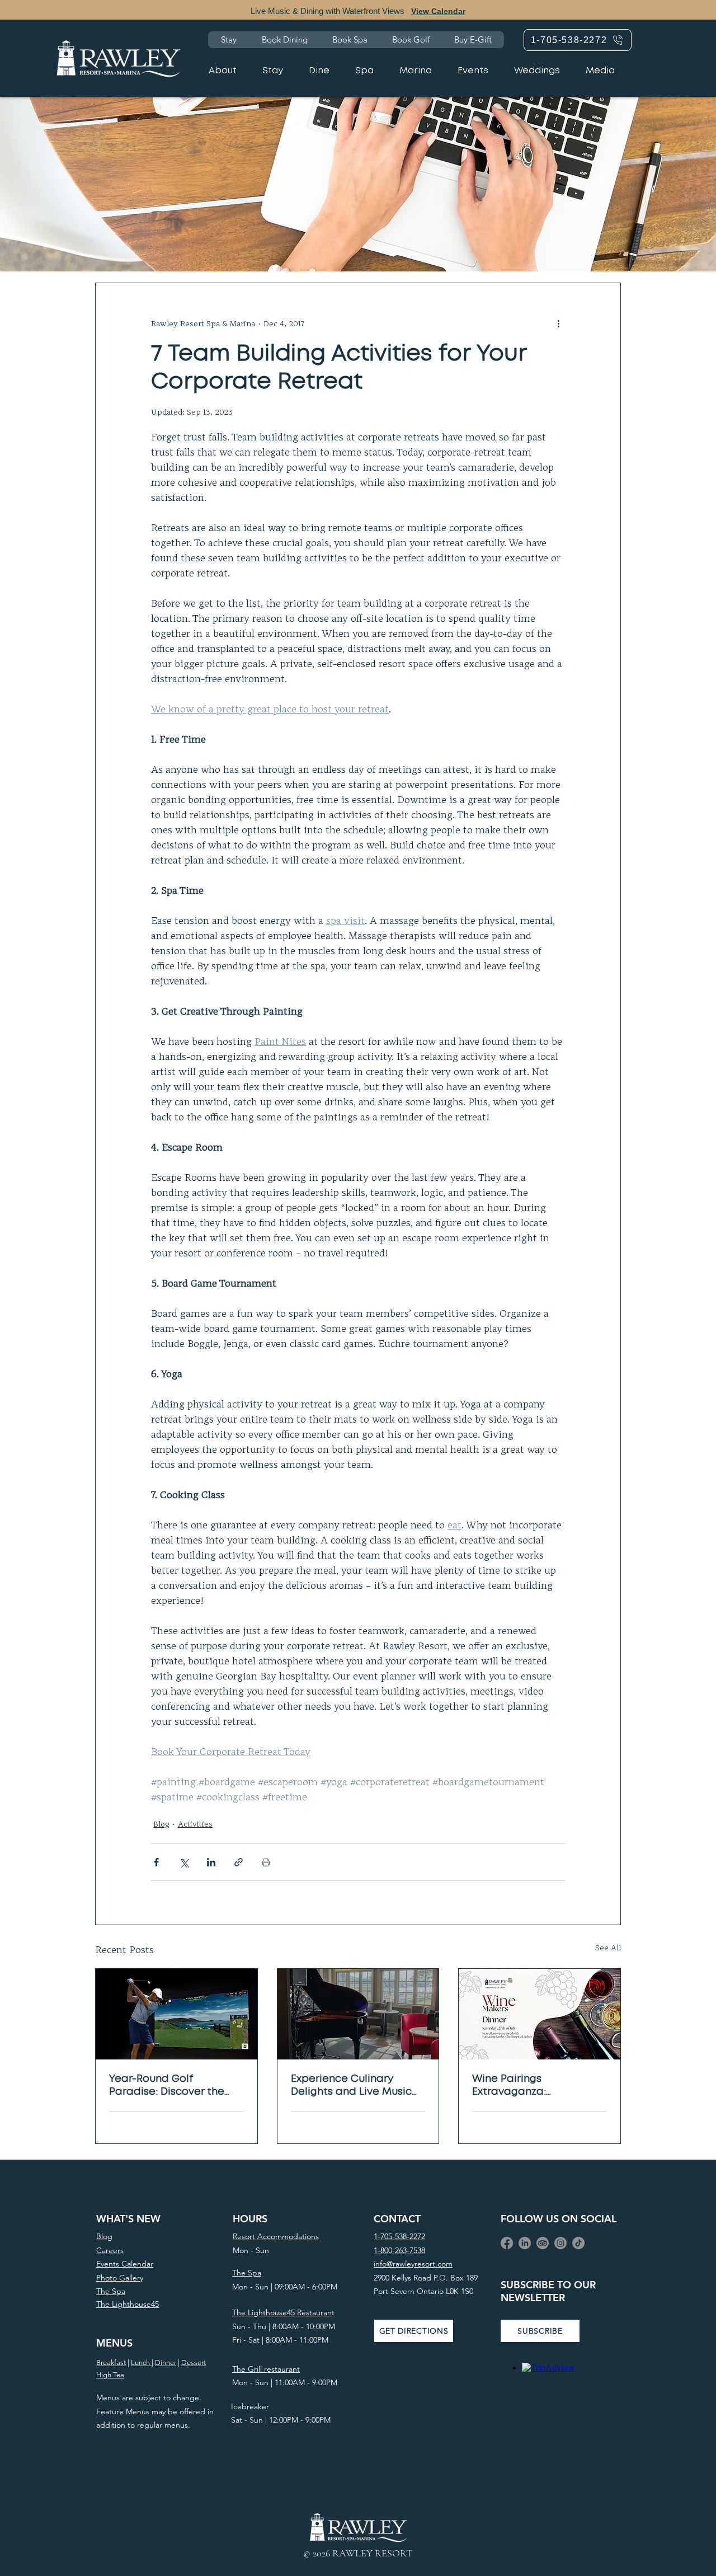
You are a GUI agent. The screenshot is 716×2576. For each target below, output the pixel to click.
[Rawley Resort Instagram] (560, 2243)
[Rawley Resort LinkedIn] (525, 2243)
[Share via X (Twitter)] (184, 1862)
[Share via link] (239, 1862)
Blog (161, 1824)
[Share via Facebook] (156, 1862)
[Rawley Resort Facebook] (507, 2243)
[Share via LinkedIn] (211, 1862)
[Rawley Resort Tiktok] (578, 2243)
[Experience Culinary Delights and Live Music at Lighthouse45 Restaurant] (358, 2014)
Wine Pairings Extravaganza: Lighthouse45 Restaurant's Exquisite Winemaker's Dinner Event (538, 2087)
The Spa (247, 2273)
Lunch (141, 2362)
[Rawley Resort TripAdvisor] (543, 2243)
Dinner (166, 2362)
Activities (195, 1824)
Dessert (194, 2362)
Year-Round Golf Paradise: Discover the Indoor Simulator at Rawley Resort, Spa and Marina (169, 2087)
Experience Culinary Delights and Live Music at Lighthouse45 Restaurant (351, 2087)
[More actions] (558, 323)
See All (608, 1948)
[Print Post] (266, 1862)
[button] (540, 2331)
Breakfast (111, 2362)
